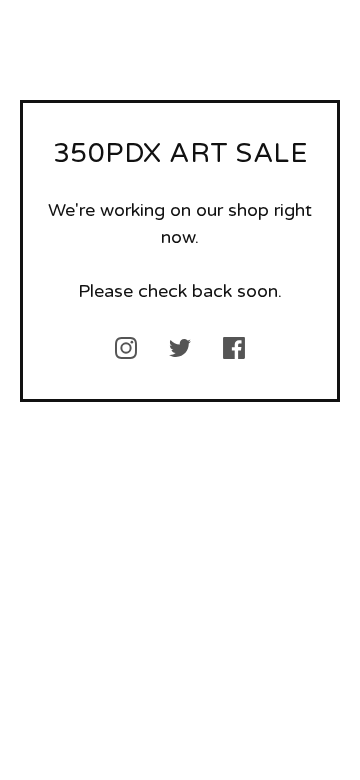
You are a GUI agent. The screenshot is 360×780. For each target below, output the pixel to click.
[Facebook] (234, 348)
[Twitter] (180, 348)
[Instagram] (126, 348)
